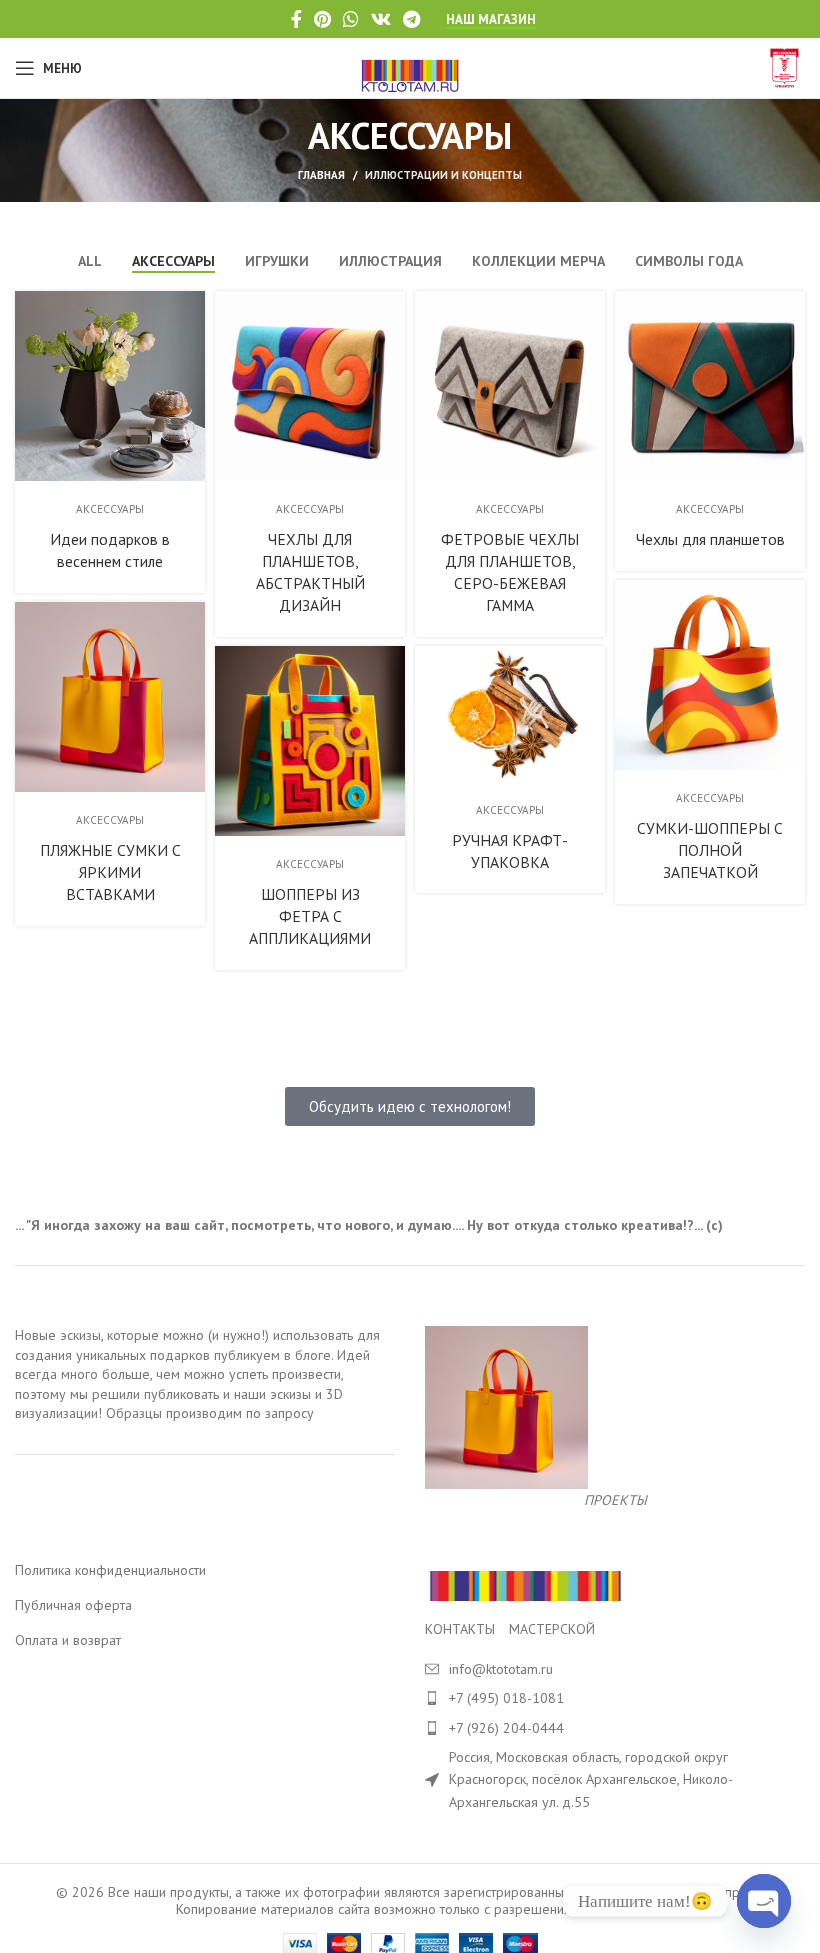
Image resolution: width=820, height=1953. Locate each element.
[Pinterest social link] (322, 19)
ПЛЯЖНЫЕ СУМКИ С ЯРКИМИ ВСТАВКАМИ (110, 872)
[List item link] (615, 1698)
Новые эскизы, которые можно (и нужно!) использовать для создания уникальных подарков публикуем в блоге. (197, 1345)
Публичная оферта (73, 1605)
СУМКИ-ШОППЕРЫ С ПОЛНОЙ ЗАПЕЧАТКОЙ (710, 850)
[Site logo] (410, 67)
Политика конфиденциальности (110, 1570)
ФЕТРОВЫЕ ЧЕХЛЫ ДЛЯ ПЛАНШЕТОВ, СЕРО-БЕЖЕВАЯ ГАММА (510, 572)
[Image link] (525, 1585)
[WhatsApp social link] (351, 19)
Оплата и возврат (68, 1640)
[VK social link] (381, 19)
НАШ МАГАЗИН (491, 20)
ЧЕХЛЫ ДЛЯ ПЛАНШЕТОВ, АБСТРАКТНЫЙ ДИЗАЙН (310, 572)
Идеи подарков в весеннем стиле (110, 550)
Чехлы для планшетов (710, 539)
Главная (321, 175)
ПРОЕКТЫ (615, 1500)
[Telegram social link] (411, 19)
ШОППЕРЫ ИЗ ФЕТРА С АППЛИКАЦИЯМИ (310, 916)
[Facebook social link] (296, 19)
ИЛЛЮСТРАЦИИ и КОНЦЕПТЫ (443, 175)
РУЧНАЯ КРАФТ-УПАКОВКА (510, 851)
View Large (187, 308)
